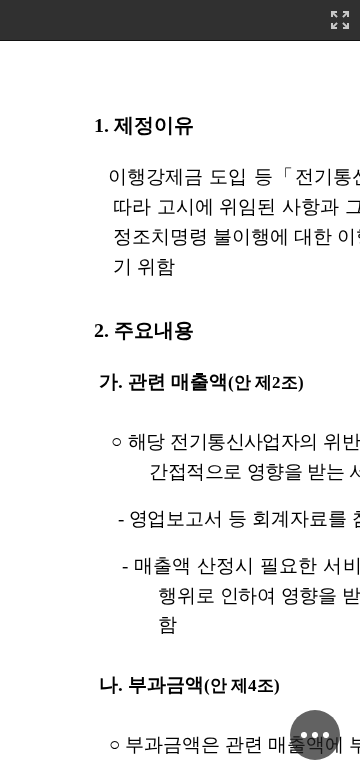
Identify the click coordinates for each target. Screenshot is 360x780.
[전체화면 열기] (340, 20)
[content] (180, 390)
